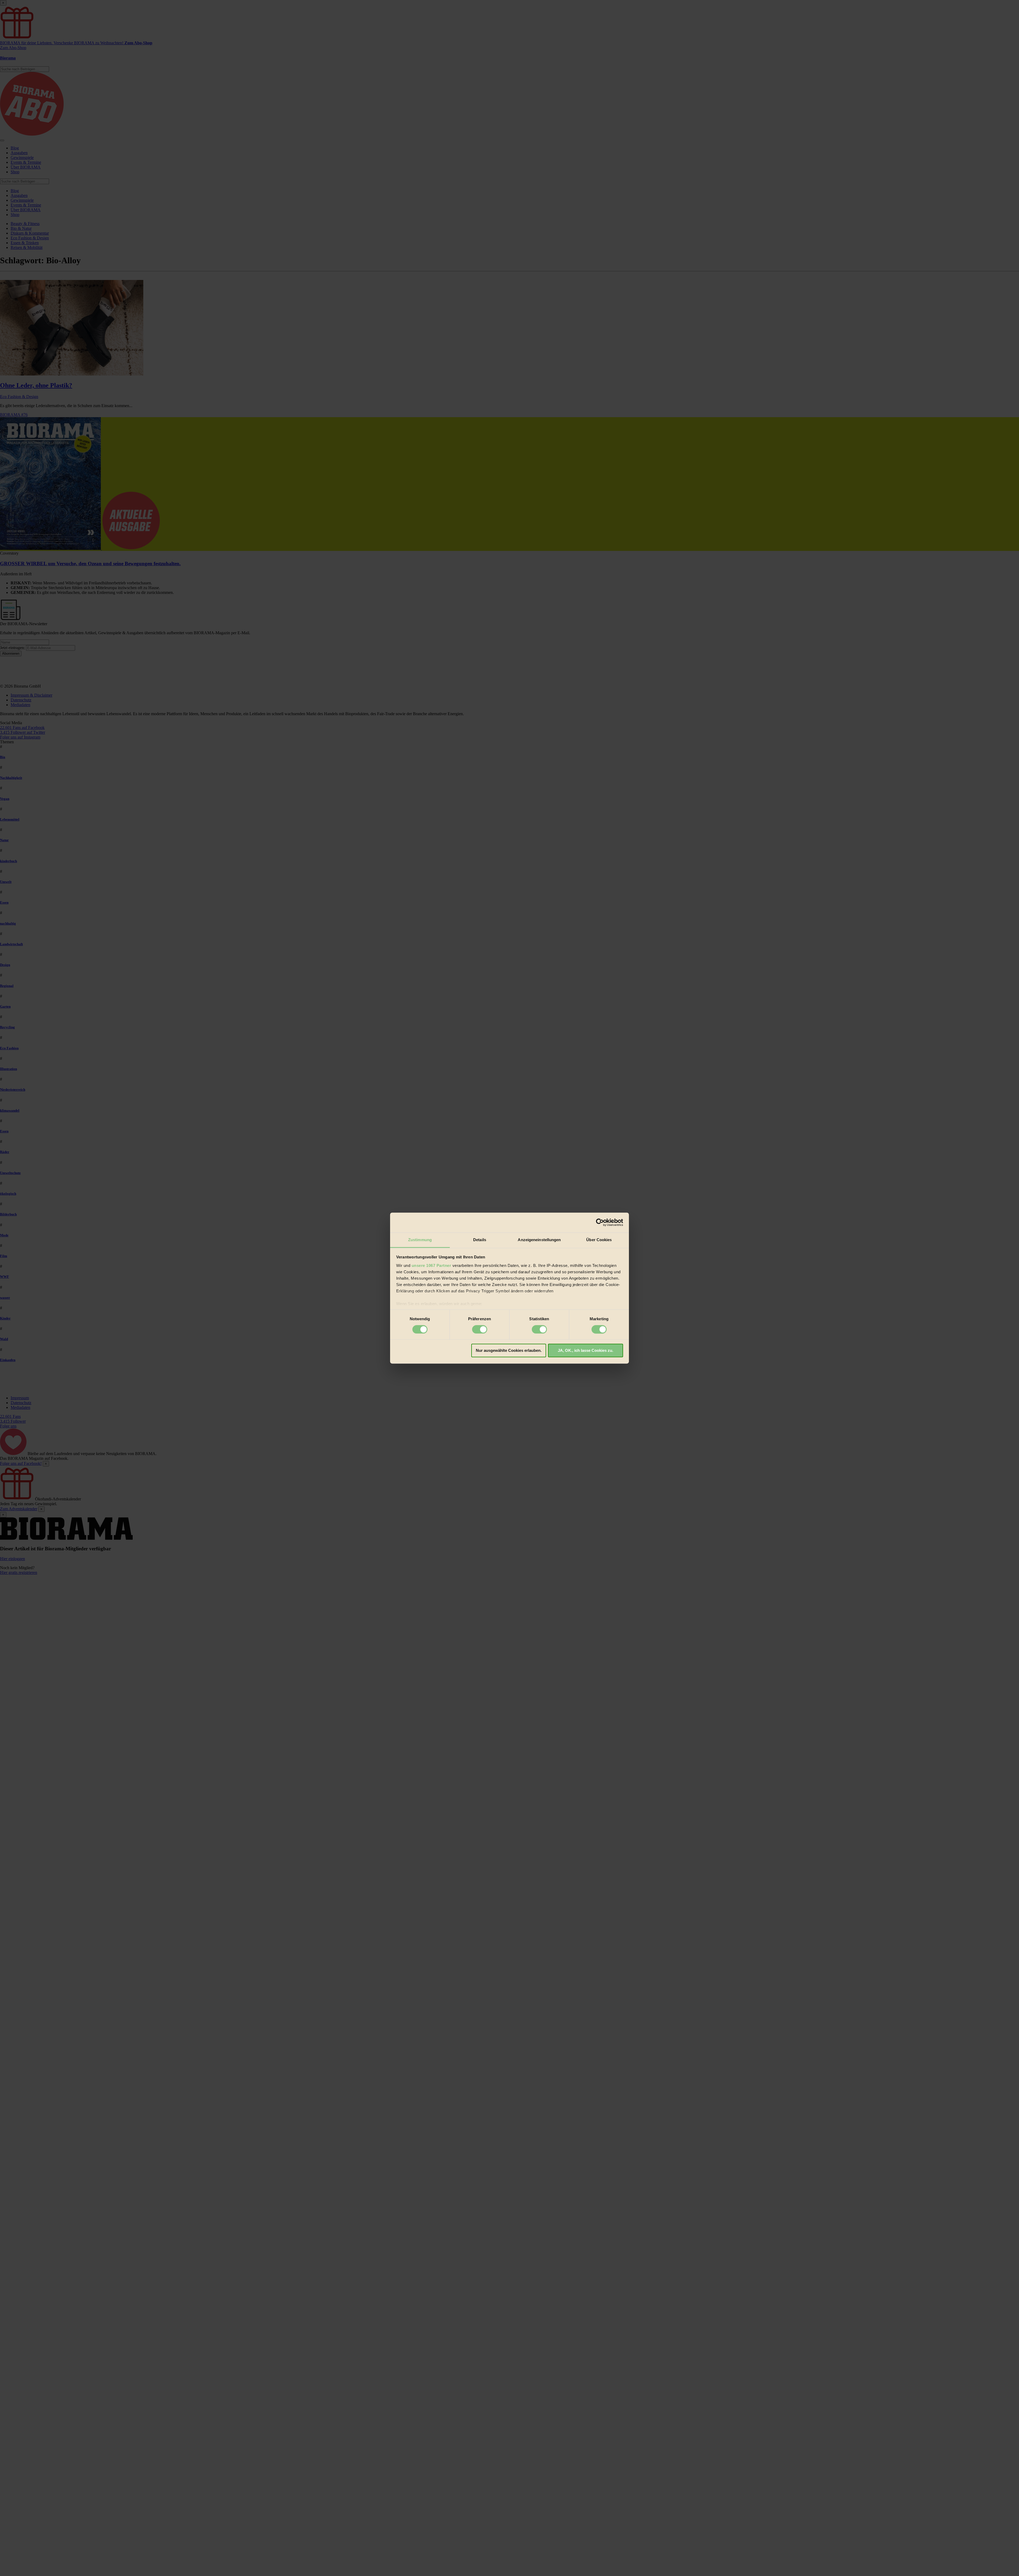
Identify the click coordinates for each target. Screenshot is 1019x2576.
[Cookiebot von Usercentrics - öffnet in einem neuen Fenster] (600, 1222)
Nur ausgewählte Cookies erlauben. (509, 1351)
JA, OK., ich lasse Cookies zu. (586, 1351)
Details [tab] (480, 1240)
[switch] (480, 1329)
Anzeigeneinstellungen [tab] (539, 1240)
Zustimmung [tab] (420, 1240)
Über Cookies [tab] (599, 1240)
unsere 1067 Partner (431, 1265)
